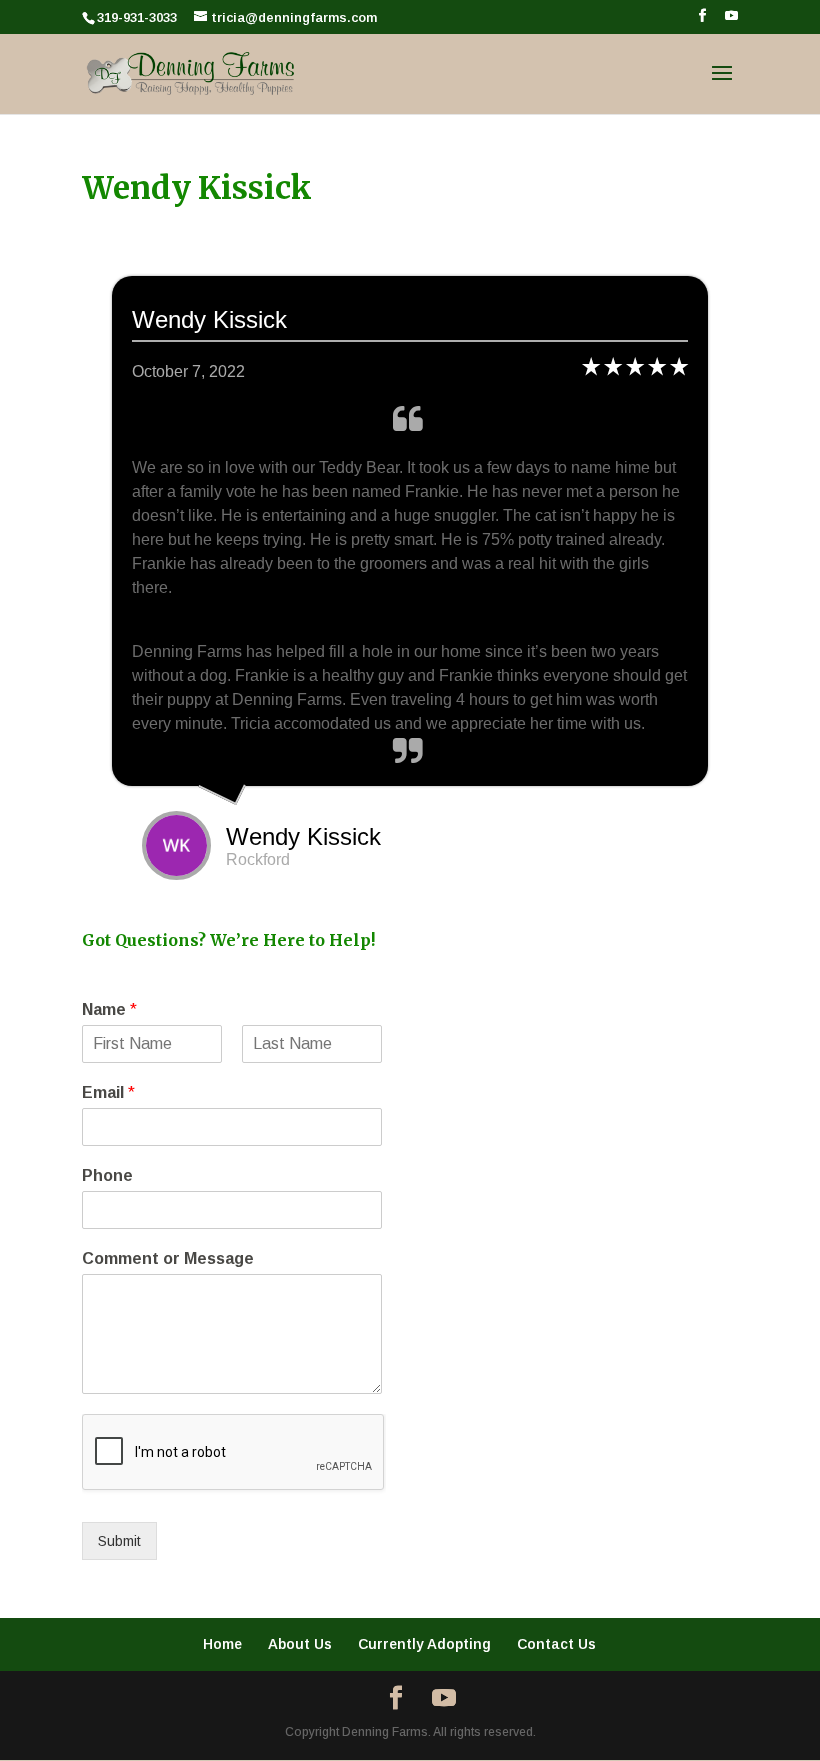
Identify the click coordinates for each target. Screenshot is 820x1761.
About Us (300, 1644)
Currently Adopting (424, 1644)
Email (108, 1092)
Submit (119, 1541)
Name (109, 1009)
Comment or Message (168, 1258)
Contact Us (556, 1644)
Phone (107, 1175)
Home (222, 1644)
